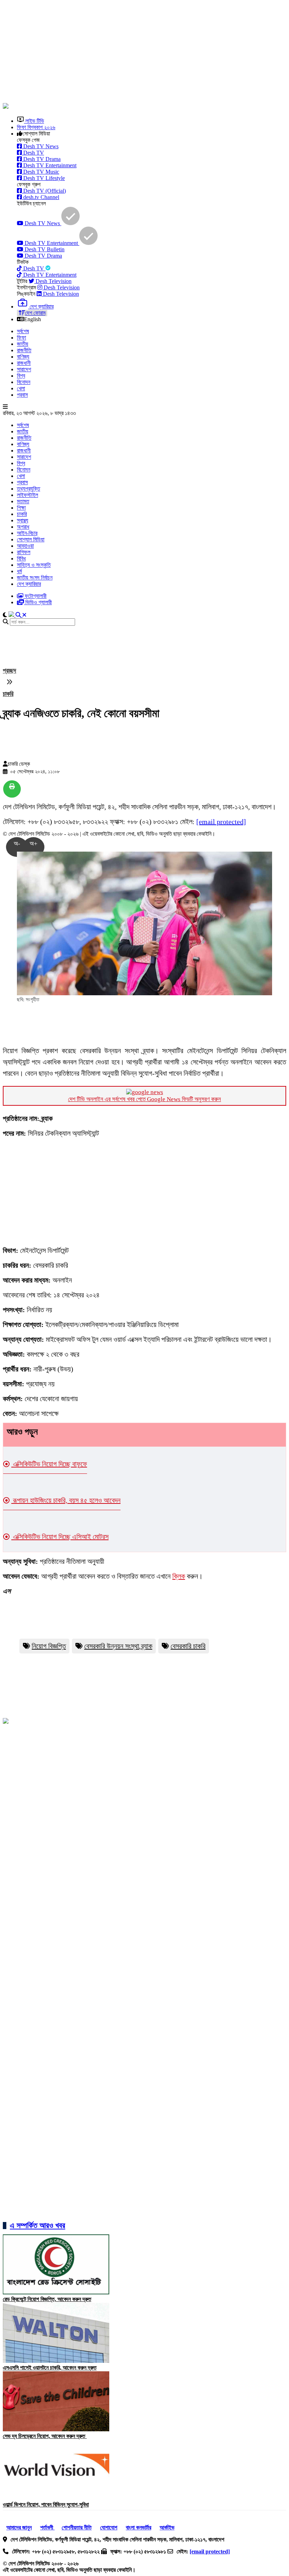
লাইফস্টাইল (27, 495)
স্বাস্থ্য (23, 520)
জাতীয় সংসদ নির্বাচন (35, 578)
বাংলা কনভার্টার (139, 2527)
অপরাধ (23, 527)
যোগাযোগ (109, 2527)
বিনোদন (24, 382)
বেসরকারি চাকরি (188, 1646)
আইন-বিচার (27, 533)
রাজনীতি (24, 350)
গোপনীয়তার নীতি (77, 2527)
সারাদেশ (24, 369)
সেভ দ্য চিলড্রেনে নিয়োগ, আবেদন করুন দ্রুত (45, 2436)
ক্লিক (179, 1576)
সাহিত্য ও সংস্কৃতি (34, 565)
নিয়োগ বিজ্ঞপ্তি (49, 1646)
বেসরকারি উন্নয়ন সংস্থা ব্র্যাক (118, 1646)
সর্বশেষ (23, 331)
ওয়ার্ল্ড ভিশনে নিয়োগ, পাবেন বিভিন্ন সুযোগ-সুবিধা (46, 2505)
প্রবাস (22, 395)
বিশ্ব (21, 376)
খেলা (21, 388)
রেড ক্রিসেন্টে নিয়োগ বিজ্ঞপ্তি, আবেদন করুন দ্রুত (47, 2299)
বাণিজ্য (23, 357)
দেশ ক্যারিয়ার (29, 584)
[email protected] (221, 822)
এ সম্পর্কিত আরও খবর (38, 2225)
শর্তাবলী (47, 2527)
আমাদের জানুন (19, 2527)
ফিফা (21, 338)
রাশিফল (24, 552)
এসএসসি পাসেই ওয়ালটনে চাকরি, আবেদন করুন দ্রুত (50, 2368)
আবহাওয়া (25, 546)
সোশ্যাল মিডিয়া (31, 539)
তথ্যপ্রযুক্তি (29, 489)
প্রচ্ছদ (10, 671)
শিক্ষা (21, 508)
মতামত (23, 501)
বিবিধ (21, 559)
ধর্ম (19, 571)
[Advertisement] (146, 52)
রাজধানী (24, 363)
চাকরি (22, 514)
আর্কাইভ (167, 2527)
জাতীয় (23, 344)
